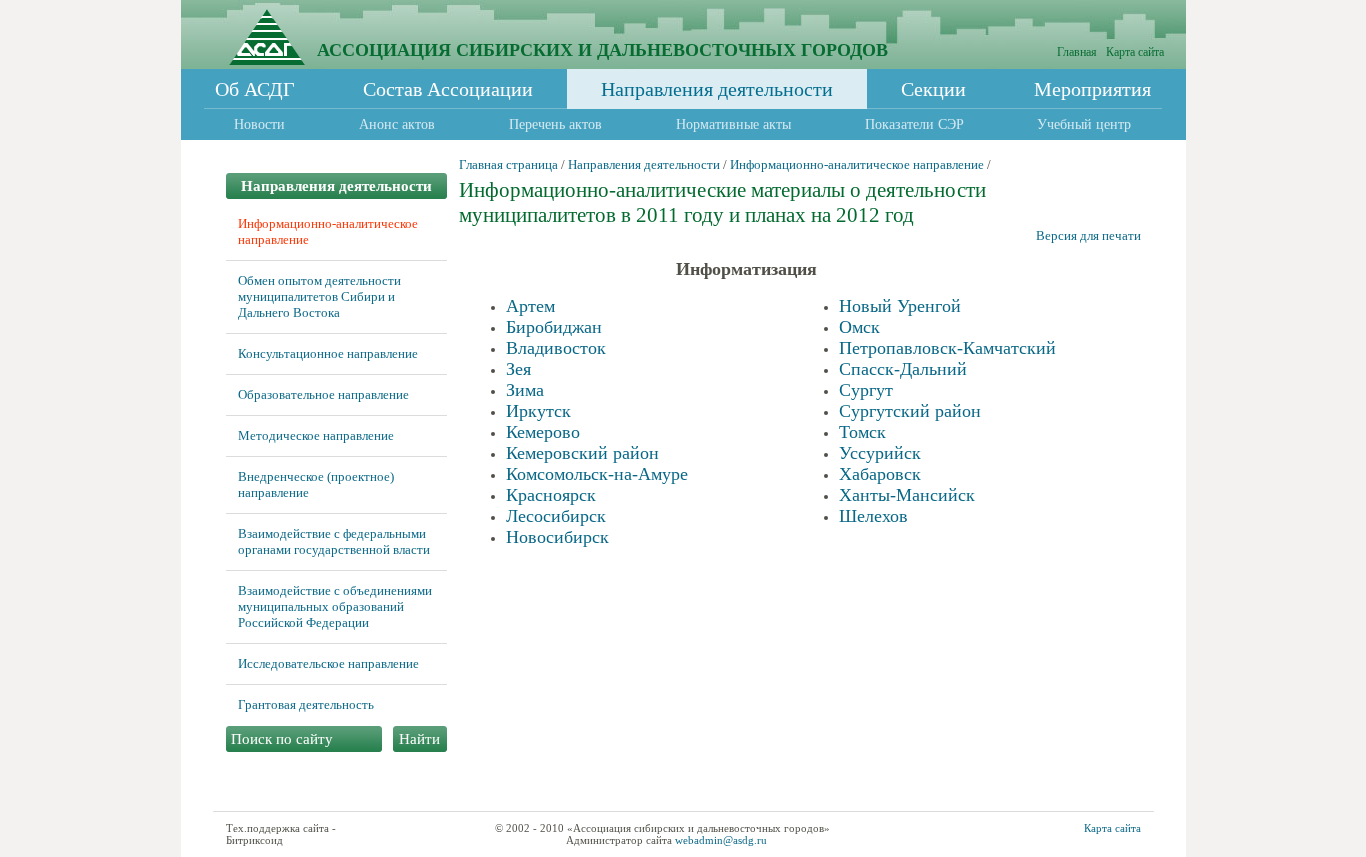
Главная (1077, 52)
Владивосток (556, 348)
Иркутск (538, 411)
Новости (259, 124)
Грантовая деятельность (306, 704)
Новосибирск (557, 537)
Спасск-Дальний (903, 369)
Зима (525, 390)
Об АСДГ (255, 89)
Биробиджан (554, 327)
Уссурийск (880, 453)
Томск (862, 432)
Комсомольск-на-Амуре (597, 474)
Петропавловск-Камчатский (947, 348)
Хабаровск (880, 474)
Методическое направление (316, 435)
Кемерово (543, 432)
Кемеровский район (582, 453)
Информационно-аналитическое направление (857, 164)
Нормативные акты (733, 124)
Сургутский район (910, 411)
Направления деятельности (717, 89)
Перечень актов (555, 124)
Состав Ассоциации (448, 89)
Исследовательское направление (328, 663)
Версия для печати (1088, 235)
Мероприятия (1092, 89)
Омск (859, 327)
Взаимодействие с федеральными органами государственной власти (334, 541)
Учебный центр (1084, 124)
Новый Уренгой (900, 306)
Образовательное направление (323, 394)
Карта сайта (1135, 52)
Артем (530, 306)
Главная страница (508, 164)
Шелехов (873, 516)
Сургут (866, 390)
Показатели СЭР (914, 124)
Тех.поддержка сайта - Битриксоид (281, 834)
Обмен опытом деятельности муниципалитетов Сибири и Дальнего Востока (319, 296)
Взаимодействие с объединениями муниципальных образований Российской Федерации (335, 606)
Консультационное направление (328, 353)
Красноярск (551, 495)
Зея (518, 369)
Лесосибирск (556, 516)
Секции (933, 89)
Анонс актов (397, 124)
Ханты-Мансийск (907, 495)
